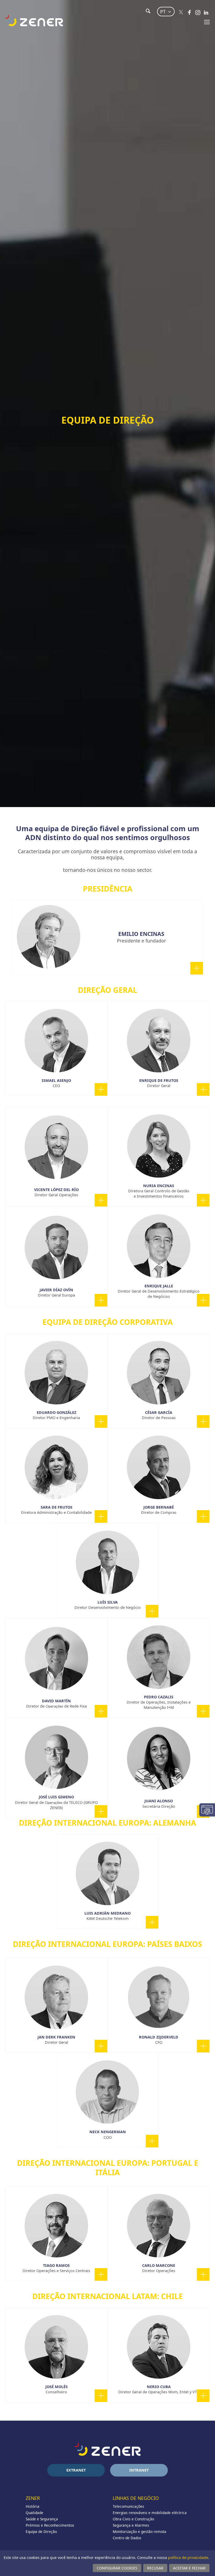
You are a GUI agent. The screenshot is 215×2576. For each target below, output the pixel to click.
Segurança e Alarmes (131, 2525)
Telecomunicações (128, 2506)
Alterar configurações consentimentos (207, 1810)
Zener (33, 2498)
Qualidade (34, 2513)
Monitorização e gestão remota (139, 2532)
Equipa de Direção (41, 2532)
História (33, 2506)
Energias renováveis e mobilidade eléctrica (150, 2513)
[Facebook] (189, 12)
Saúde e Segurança (42, 2519)
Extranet (76, 2470)
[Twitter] (181, 12)
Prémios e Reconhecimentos (50, 2525)
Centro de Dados (127, 2538)
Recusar (155, 2568)
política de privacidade (188, 2557)
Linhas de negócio (136, 2498)
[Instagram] (198, 12)
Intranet (139, 2470)
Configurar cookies (117, 2568)
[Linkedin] (206, 12)
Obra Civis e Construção (133, 2519)
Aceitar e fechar (189, 2568)
